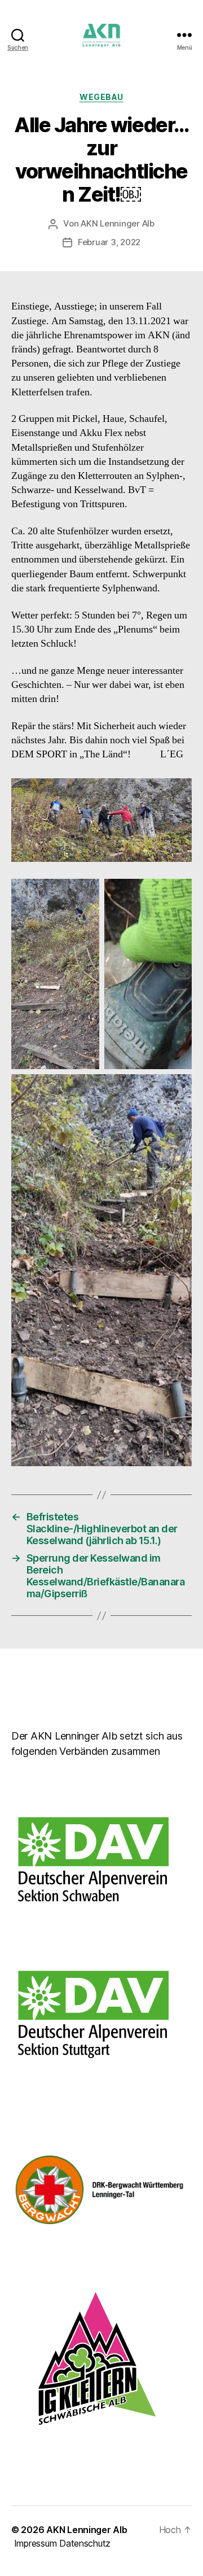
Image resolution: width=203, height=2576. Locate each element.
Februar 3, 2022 (109, 242)
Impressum (36, 2543)
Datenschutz (85, 2543)
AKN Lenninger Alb (118, 223)
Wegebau (101, 97)
